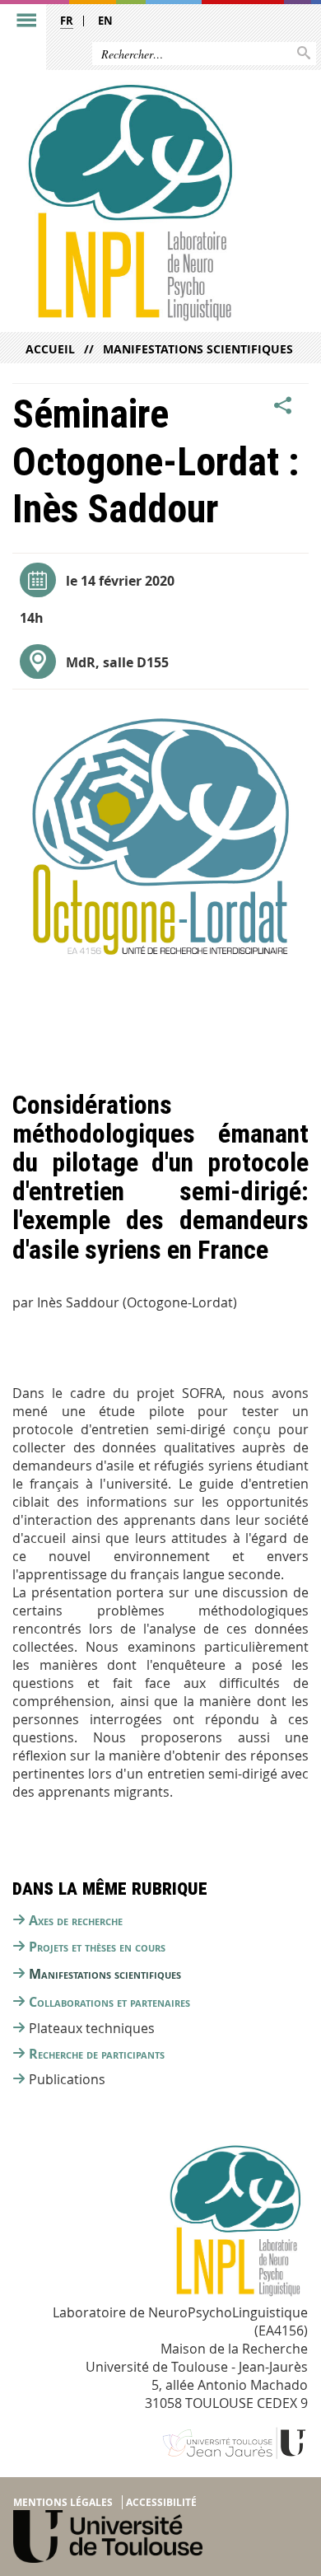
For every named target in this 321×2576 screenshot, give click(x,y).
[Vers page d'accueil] (129, 202)
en (105, 21)
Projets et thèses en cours (97, 1947)
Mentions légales (63, 2502)
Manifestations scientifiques (198, 349)
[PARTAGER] (283, 406)
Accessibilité (161, 2502)
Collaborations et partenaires (109, 2002)
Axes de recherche (76, 1920)
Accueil (50, 349)
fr (67, 21)
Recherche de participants (97, 2054)
